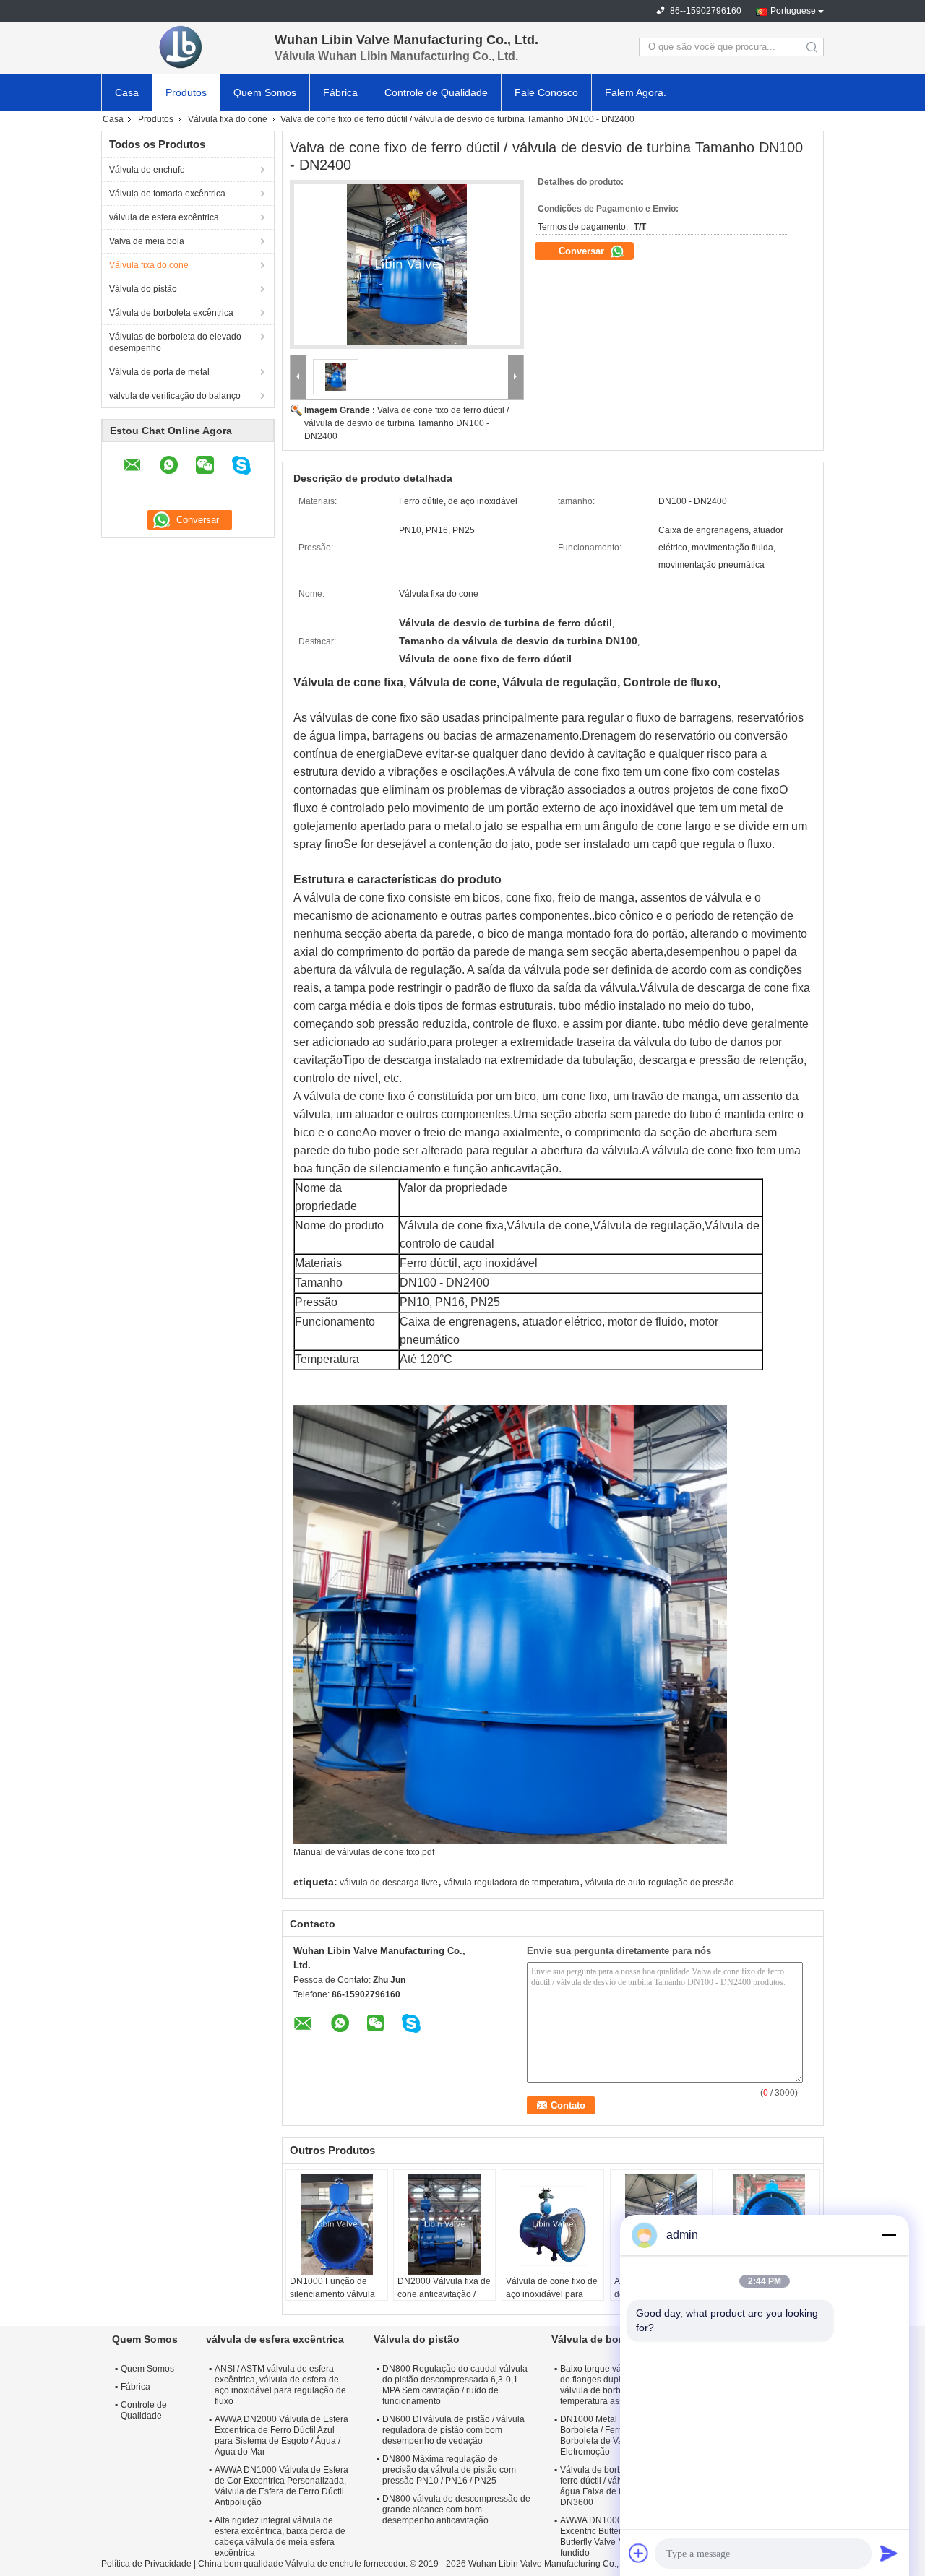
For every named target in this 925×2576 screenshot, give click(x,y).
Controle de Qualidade (436, 92)
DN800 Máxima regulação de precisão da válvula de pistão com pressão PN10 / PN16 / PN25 (449, 2470)
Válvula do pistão (143, 289)
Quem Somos (265, 92)
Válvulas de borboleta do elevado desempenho (175, 342)
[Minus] (889, 2235)
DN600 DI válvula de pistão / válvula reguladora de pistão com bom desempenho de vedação (453, 2430)
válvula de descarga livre (389, 1883)
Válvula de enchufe (147, 170)
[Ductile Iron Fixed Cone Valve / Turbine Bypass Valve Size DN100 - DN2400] (407, 264)
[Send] (889, 2553)
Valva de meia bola (147, 241)
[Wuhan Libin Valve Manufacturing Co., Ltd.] (181, 47)
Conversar (583, 251)
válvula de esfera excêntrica (164, 217)
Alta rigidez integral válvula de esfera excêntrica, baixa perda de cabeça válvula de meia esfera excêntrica (280, 2537)
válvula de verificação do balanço (175, 396)
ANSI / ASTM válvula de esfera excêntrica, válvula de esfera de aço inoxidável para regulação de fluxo (280, 2385)
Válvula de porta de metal (159, 372)
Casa (127, 92)
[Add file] (639, 2553)
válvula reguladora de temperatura (512, 1883)
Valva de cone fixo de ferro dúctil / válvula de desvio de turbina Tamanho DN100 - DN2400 (406, 423)
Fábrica (340, 92)
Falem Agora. (636, 92)
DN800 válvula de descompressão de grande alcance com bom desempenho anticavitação (456, 2510)
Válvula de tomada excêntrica (167, 194)
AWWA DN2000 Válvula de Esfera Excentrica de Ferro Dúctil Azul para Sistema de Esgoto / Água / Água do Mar (281, 2435)
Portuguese (793, 11)
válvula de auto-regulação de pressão (660, 1883)
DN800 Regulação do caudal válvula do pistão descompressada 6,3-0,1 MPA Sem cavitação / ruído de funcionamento (455, 2385)
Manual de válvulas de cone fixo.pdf (364, 1852)
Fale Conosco (546, 92)
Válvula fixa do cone (228, 119)
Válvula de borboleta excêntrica (171, 313)
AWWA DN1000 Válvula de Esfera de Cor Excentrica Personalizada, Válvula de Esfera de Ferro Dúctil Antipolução (281, 2486)
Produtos (186, 92)
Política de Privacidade (146, 2564)
